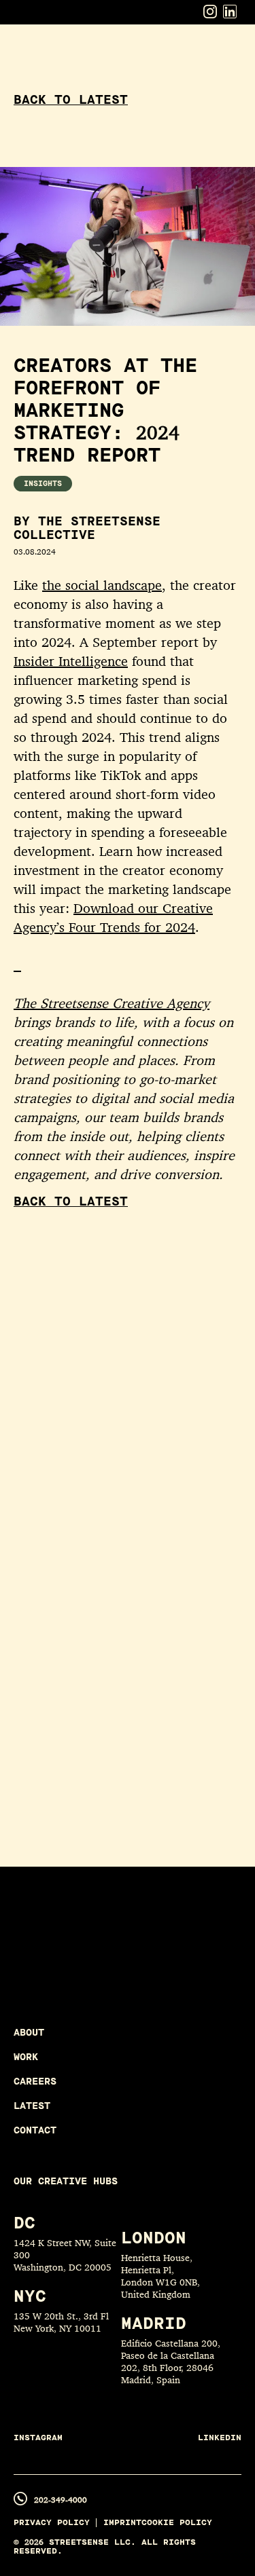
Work (26, 2057)
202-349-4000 (61, 2500)
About (29, 2033)
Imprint (122, 2523)
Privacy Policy (52, 2523)
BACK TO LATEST (71, 100)
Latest (32, 2106)
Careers (35, 2082)
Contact (35, 2130)
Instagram (38, 2438)
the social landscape (102, 585)
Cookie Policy (177, 2523)
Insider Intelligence (71, 661)
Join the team (106, 1967)
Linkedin (220, 2438)
